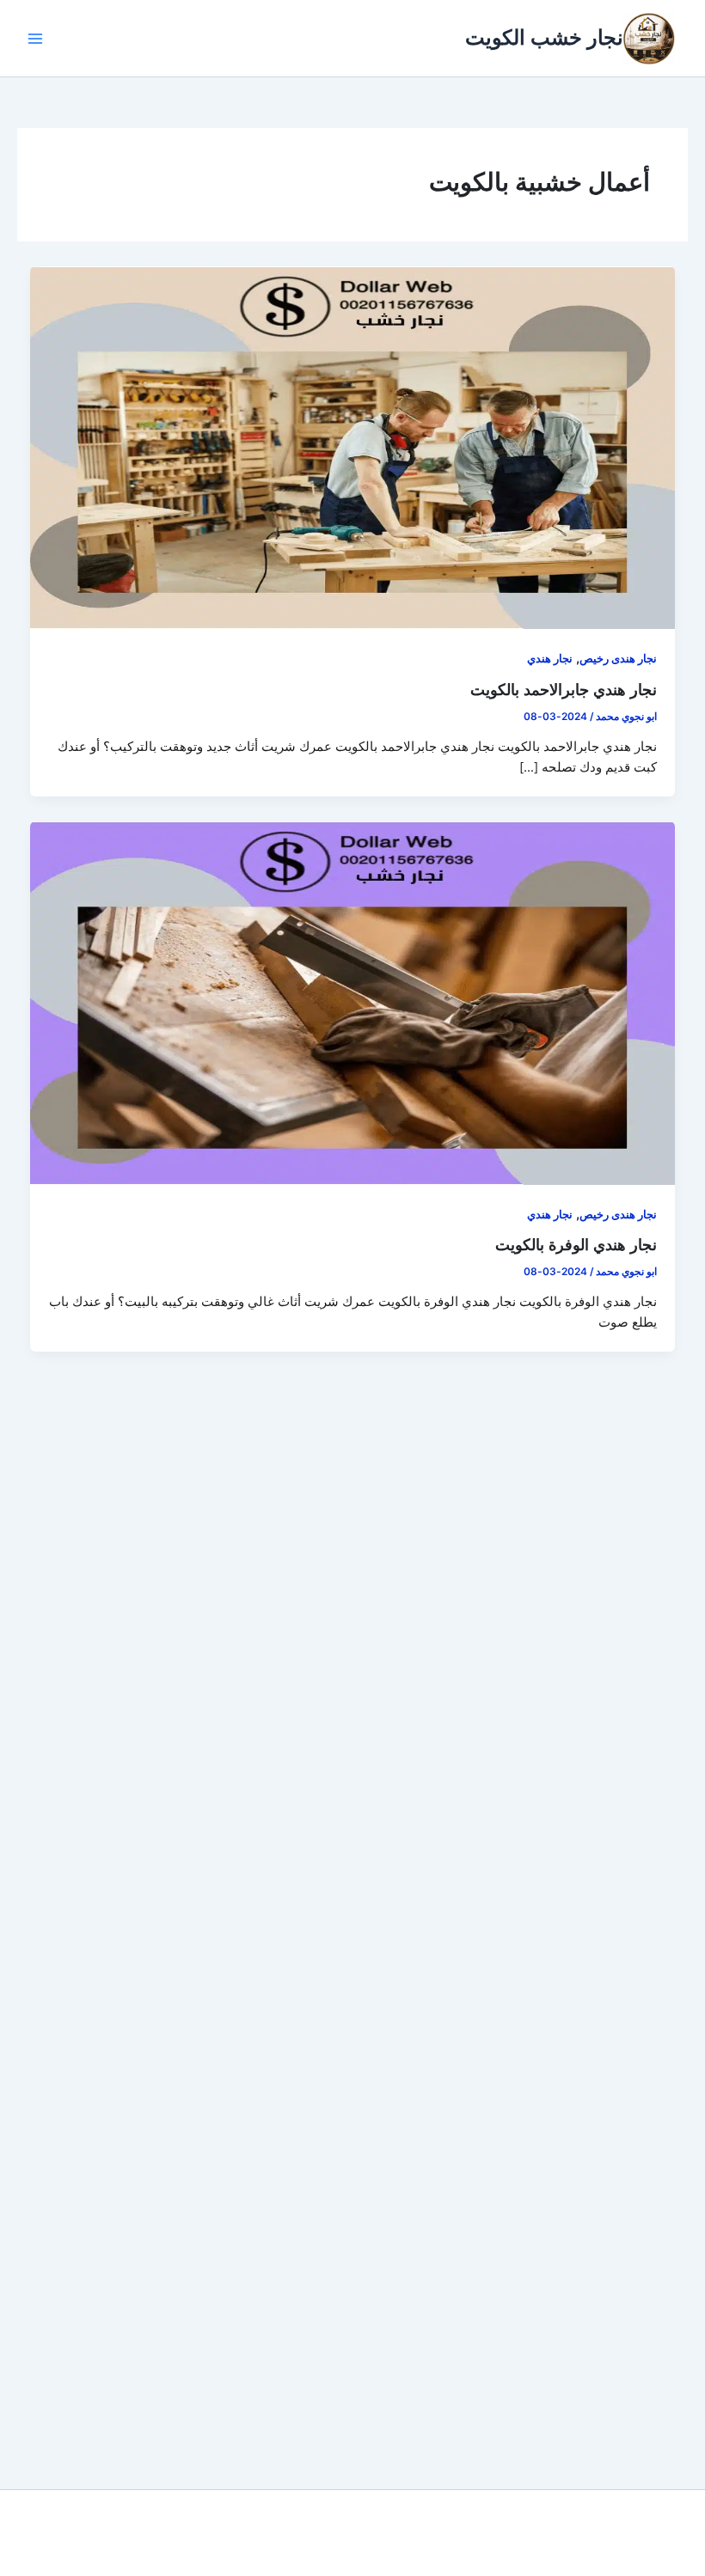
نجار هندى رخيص (618, 659)
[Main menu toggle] (35, 39)
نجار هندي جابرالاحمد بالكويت (564, 689)
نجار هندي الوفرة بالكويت (576, 1244)
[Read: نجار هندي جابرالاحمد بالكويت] (353, 447)
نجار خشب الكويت (544, 37)
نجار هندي (550, 659)
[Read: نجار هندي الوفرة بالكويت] (353, 1002)
